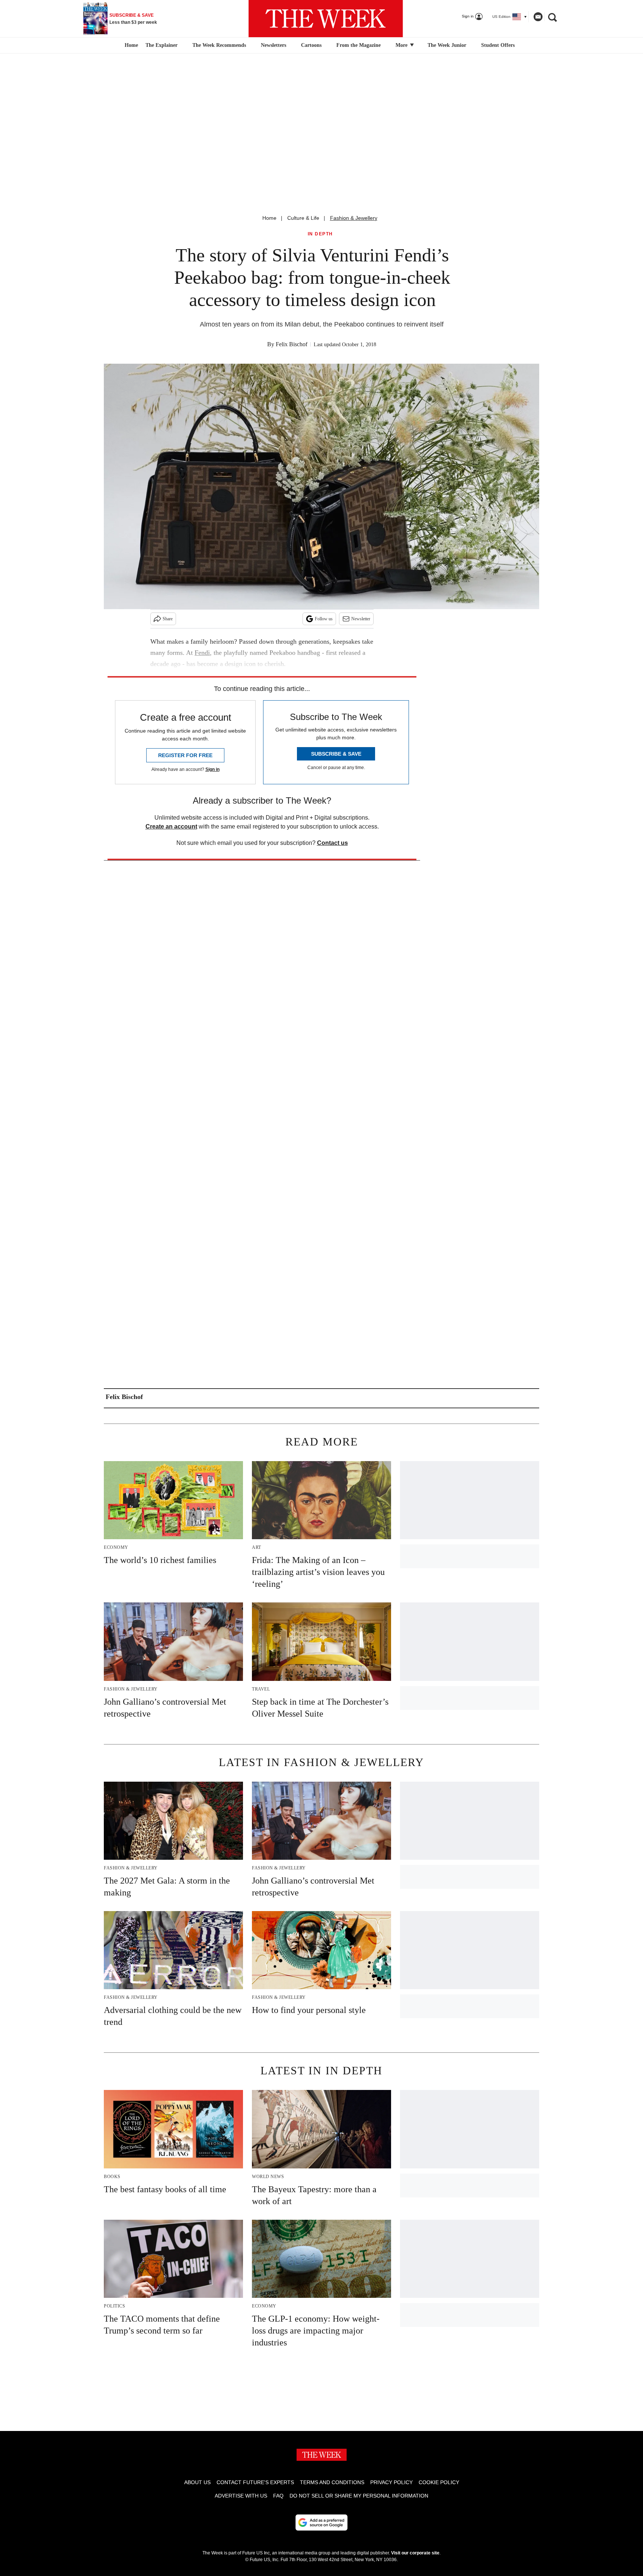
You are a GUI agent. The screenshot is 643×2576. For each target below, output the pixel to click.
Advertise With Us (241, 2496)
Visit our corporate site (415, 2553)
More (402, 45)
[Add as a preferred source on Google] (321, 2522)
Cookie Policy (439, 2482)
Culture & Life (303, 218)
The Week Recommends (219, 45)
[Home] (130, 45)
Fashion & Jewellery (354, 218)
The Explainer (161, 45)
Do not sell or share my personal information (359, 2496)
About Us (197, 2482)
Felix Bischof (292, 344)
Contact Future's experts (255, 2482)
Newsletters (273, 45)
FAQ (278, 2496)
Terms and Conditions (332, 2482)
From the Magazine (359, 45)
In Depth (320, 234)
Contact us (332, 843)
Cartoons (311, 45)
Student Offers (498, 45)
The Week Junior (447, 45)
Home (269, 218)
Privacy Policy (391, 2482)
